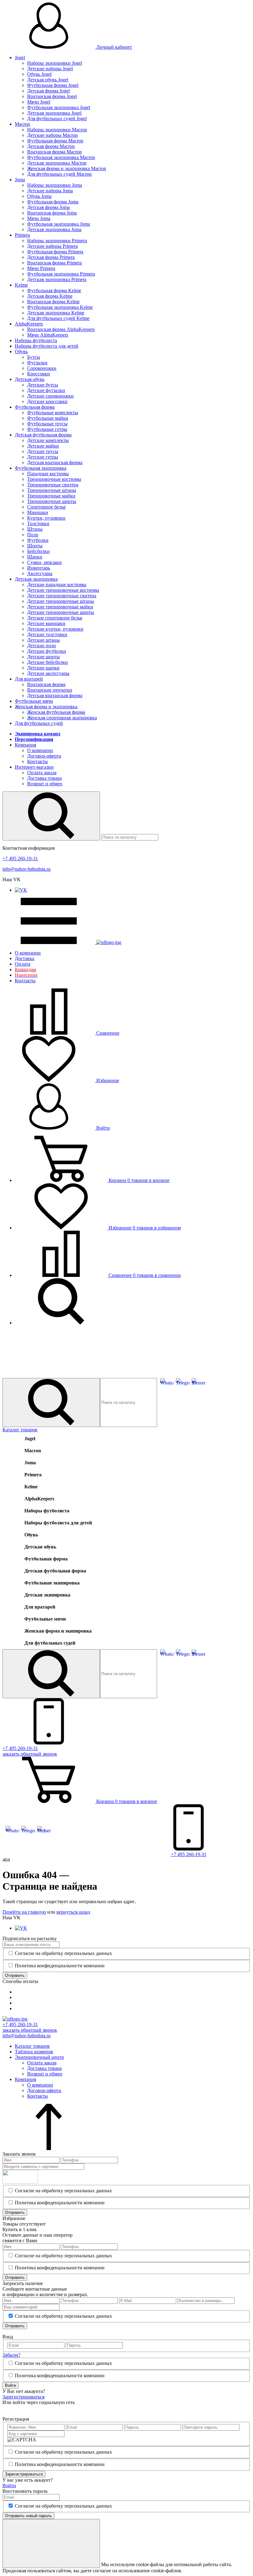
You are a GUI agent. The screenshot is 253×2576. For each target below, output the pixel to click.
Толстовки (38, 523)
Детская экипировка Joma (54, 229)
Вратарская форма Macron (54, 152)
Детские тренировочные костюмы (63, 590)
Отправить (15, 1975)
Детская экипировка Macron (57, 163)
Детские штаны (44, 640)
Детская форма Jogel (48, 91)
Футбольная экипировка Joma (59, 224)
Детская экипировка (36, 579)
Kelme (21, 285)
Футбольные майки (48, 418)
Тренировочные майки (51, 496)
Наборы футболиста (36, 340)
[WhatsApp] (167, 1383)
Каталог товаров (20, 1430)
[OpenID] (41, 2409)
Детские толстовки (47, 634)
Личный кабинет (114, 47)
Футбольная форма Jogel (53, 85)
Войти (102, 1128)
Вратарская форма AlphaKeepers (61, 329)
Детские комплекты (48, 440)
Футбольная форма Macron (55, 141)
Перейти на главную (24, 1912)
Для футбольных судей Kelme (58, 318)
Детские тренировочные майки (60, 607)
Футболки (38, 540)
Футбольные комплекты (53, 413)
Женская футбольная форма (56, 712)
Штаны (35, 529)
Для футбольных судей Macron (59, 174)
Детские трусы (43, 451)
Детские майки (43, 446)
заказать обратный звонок (30, 2030)
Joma (20, 180)
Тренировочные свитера (53, 485)
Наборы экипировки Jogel (55, 63)
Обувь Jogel (39, 74)
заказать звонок (30, 1754)
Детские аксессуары (48, 673)
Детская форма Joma (48, 207)
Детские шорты (44, 657)
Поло (33, 535)
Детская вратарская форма (55, 462)
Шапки (35, 557)
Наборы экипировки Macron (57, 130)
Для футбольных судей (39, 723)
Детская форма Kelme (50, 296)
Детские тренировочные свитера (62, 596)
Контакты (37, 761)
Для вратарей (29, 679)
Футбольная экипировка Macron (61, 157)
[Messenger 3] (199, 1383)
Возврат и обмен (45, 784)
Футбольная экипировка (41, 468)
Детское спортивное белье (55, 618)
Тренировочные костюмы (54, 479)
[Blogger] (32, 2409)
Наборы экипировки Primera (57, 241)
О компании (40, 750)
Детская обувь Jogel (48, 80)
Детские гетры (43, 457)
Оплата (23, 964)
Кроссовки (39, 374)
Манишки (38, 512)
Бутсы (34, 357)
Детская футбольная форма (43, 435)
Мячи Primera (41, 268)
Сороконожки (42, 368)
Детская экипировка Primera (57, 279)
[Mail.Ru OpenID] (15, 2409)
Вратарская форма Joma (52, 213)
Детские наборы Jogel (50, 69)
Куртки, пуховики (46, 518)
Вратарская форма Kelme (53, 302)
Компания (25, 745)
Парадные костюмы (48, 474)
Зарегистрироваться (23, 2397)
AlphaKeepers (29, 324)
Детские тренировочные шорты (61, 612)
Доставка (25, 958)
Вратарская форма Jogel (52, 96)
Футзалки (37, 363)
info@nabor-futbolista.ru (27, 869)
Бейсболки (38, 551)
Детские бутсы (43, 385)
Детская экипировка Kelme (56, 313)
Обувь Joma (39, 196)
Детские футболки (47, 651)
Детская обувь (30, 379)
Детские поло (41, 646)
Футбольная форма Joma (53, 202)
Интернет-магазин (34, 767)
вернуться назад (73, 1912)
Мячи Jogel (39, 102)
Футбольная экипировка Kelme (60, 307)
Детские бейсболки (48, 662)
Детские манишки (46, 623)
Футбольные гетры (47, 429)
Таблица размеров (34, 2052)
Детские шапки (43, 668)
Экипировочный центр (39, 2057)
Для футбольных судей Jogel (57, 119)
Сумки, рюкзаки (44, 562)
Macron (22, 124)
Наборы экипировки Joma (55, 185)
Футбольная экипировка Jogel (59, 107)
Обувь (21, 352)
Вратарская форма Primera (54, 263)
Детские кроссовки (47, 401)
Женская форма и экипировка (46, 707)
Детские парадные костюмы (57, 585)
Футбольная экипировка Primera (61, 274)
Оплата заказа (42, 773)
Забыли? (11, 2355)
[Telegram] (183, 1383)
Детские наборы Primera (52, 246)
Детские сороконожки (50, 396)
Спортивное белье (46, 507)
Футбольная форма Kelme (54, 290)
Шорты (35, 546)
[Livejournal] (6, 2409)
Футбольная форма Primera (55, 252)
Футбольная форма (35, 407)
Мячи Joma (39, 218)
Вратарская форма (46, 684)
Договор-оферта (44, 756)
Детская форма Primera (51, 257)
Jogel (20, 57)
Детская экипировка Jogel (54, 113)
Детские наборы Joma (50, 191)
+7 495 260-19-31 (20, 859)
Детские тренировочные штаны (61, 601)
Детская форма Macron (51, 146)
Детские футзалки (46, 390)
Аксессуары (40, 573)
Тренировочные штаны (52, 490)
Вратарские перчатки (50, 690)
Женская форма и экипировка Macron (67, 168)
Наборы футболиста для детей (47, 346)
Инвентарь (39, 568)
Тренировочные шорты (52, 501)
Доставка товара (44, 778)
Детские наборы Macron (52, 135)
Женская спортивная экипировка (62, 718)
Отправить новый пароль (28, 2516)
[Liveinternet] (23, 2409)
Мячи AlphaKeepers (48, 335)
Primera (22, 235)
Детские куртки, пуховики (55, 629)
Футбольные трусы (47, 424)
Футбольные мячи (34, 701)
